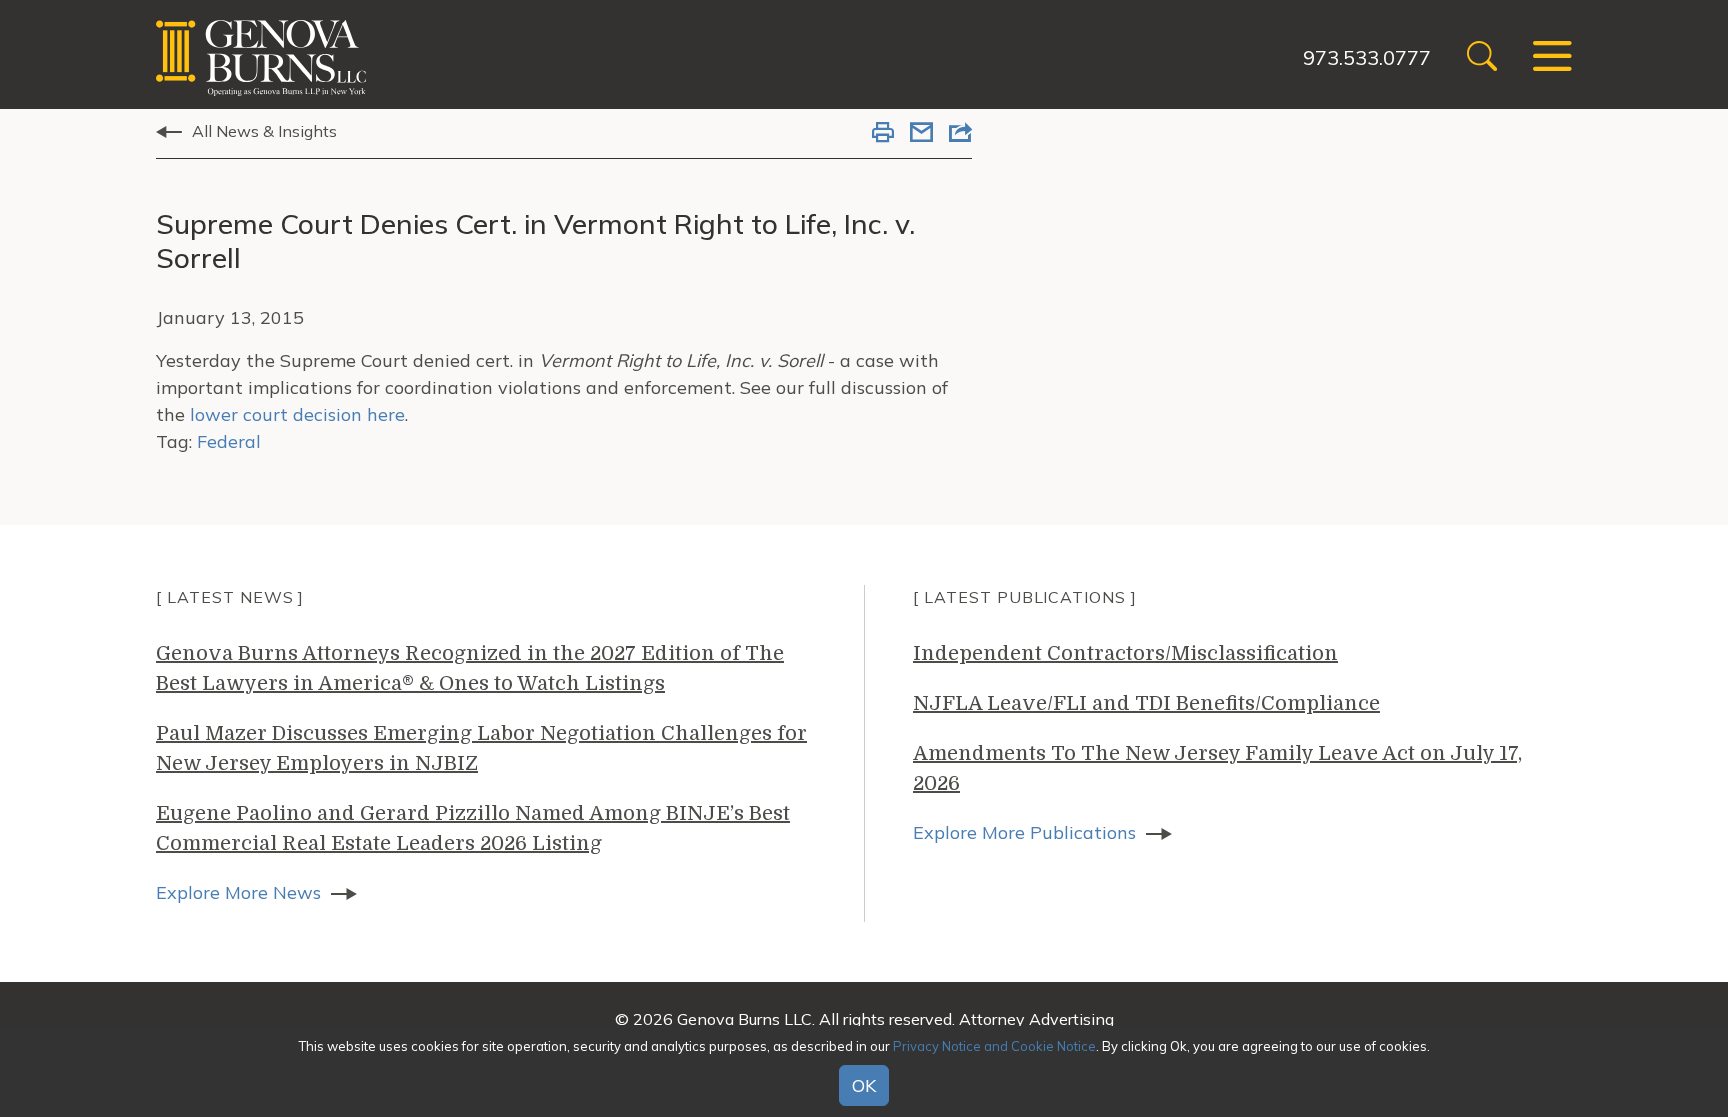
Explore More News (238, 892)
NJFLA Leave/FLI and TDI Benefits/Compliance (1146, 703)
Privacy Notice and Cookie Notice (994, 1046)
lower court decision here (297, 414)
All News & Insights (264, 131)
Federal (229, 441)
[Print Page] (883, 134)
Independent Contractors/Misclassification (1125, 653)
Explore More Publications (1024, 832)
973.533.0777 (1367, 57)
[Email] (921, 134)
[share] (960, 134)
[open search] (1482, 58)
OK (864, 1085)
